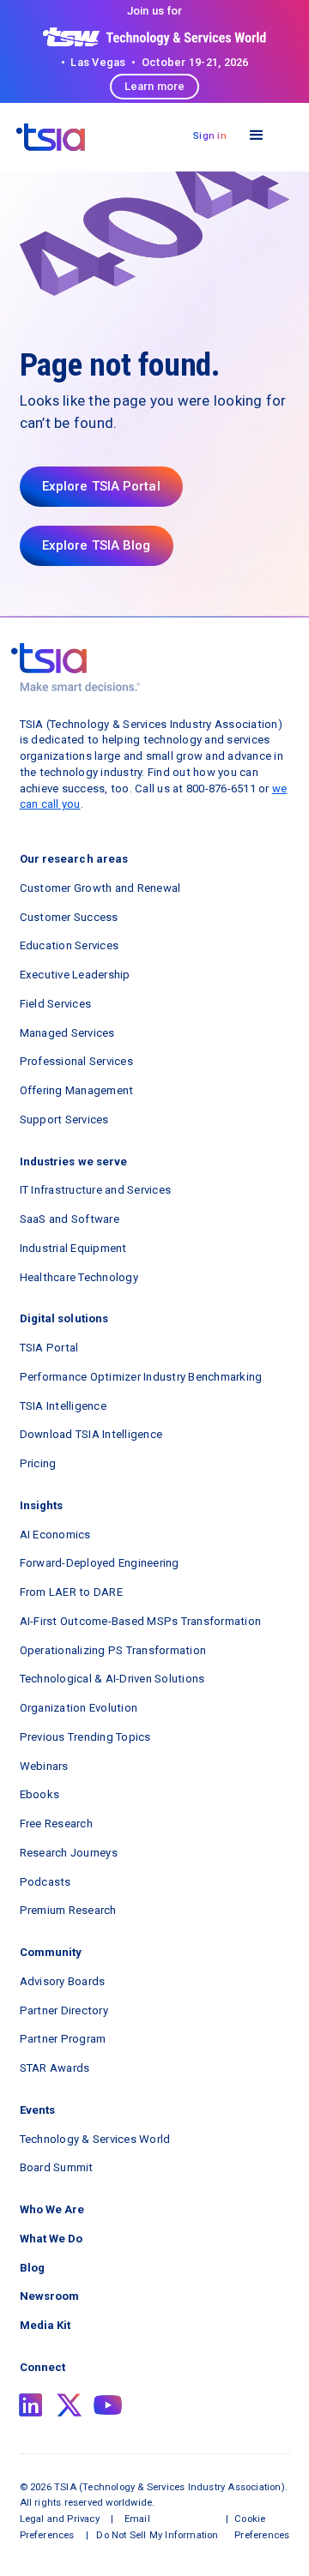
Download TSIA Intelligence (91, 1434)
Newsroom (50, 2296)
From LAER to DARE (71, 1592)
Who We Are (52, 2209)
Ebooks (40, 1794)
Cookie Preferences (262, 2527)
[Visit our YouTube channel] (108, 2405)
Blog (32, 2268)
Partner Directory (64, 2010)
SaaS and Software (70, 1219)
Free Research (56, 1824)
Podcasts (45, 1882)
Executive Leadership (75, 975)
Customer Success (69, 917)
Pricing (38, 1463)
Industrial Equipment (73, 1248)
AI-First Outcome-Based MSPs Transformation (141, 1621)
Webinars (44, 1766)
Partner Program (63, 2039)
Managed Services (67, 1033)
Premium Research (68, 1910)
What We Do (51, 2239)
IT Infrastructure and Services (96, 1190)
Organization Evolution (79, 1708)
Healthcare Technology (79, 1277)
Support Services (64, 1119)
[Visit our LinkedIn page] (31, 2405)
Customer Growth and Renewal (100, 888)
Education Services (70, 945)
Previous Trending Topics (85, 1737)
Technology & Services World (95, 2139)
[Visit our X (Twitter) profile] (70, 2405)
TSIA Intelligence (63, 1406)
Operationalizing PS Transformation (113, 1650)
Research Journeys (69, 1853)
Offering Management (77, 1090)
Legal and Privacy (60, 2519)
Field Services (56, 1004)
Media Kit (45, 2325)
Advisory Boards (63, 1981)
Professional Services (76, 1061)
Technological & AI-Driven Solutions (112, 1679)
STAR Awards (55, 2068)
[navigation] (51, 137)
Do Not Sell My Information (157, 2535)
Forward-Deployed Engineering (100, 1563)
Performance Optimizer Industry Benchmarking (141, 1377)
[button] (257, 136)
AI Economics (55, 1535)
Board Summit (57, 2167)
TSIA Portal (49, 1348)
